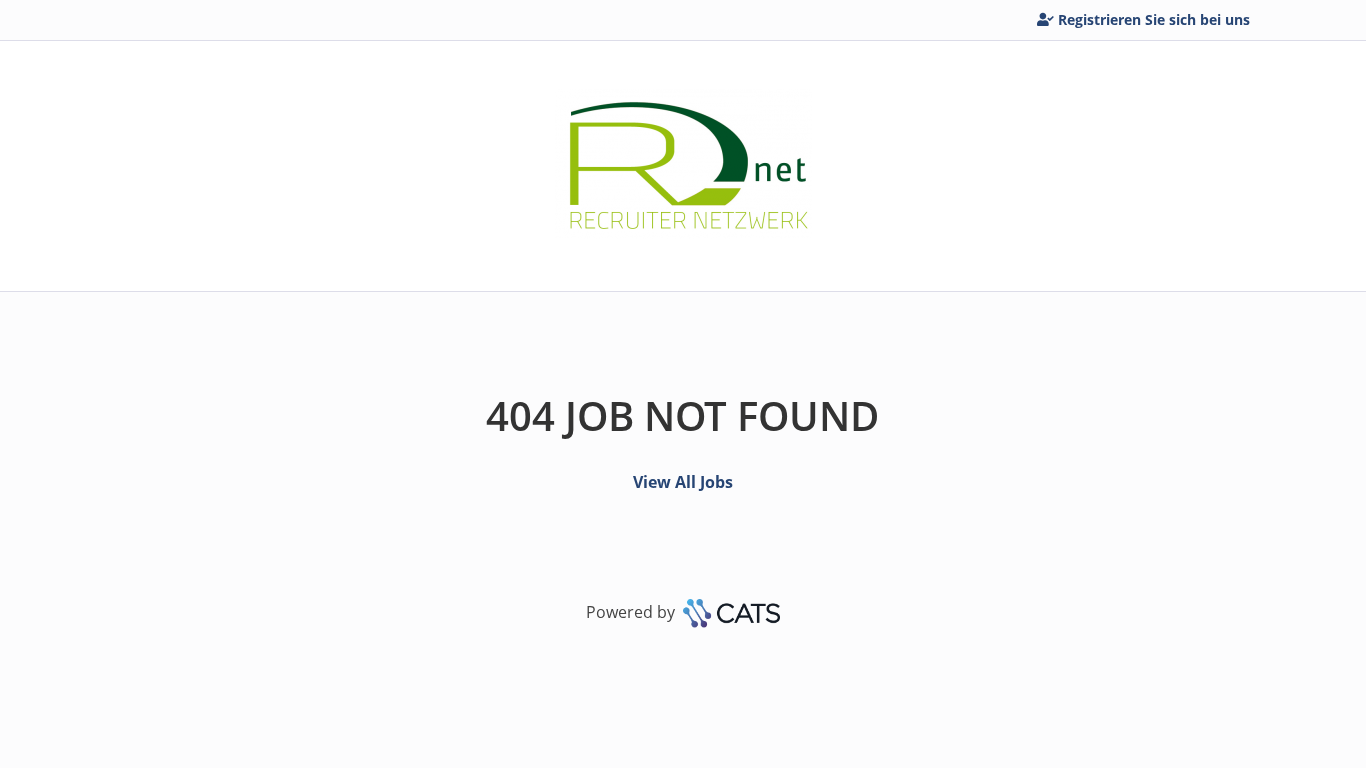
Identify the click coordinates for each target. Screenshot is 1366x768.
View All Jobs (683, 482)
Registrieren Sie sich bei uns (1154, 19)
